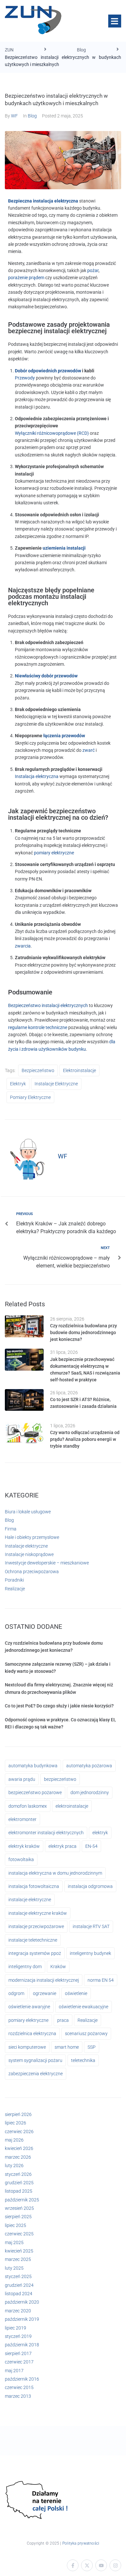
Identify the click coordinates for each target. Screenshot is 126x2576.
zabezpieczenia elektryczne (36, 2074)
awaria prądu (22, 1779)
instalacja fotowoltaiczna (34, 1886)
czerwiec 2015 (19, 2387)
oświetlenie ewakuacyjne (84, 2007)
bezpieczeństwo (38, 1070)
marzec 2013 (18, 2396)
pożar (93, 270)
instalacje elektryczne (56, 1084)
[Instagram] (115, 2565)
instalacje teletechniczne (33, 1940)
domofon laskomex (28, 1806)
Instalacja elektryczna (37, 776)
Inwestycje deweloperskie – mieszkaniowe (47, 1563)
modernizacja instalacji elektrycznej (44, 1980)
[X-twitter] (87, 2565)
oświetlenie (76, 1993)
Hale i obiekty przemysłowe (32, 1537)
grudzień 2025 (19, 2183)
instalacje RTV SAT (91, 1926)
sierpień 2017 (18, 2353)
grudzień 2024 (19, 2285)
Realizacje (15, 1589)
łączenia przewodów (64, 736)
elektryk (18, 1084)
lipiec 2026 (16, 2123)
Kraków (58, 1967)
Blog (81, 50)
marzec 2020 (18, 2311)
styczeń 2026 (18, 2174)
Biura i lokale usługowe (28, 1512)
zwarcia (23, 946)
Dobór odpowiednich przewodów (48, 371)
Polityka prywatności (81, 2543)
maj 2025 (14, 2242)
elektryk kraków (24, 1846)
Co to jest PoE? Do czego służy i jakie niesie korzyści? (59, 1706)
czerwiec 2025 (19, 2234)
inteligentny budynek (90, 1953)
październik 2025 (22, 2200)
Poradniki (14, 1580)
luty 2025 (14, 2268)
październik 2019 (22, 2319)
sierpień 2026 (18, 2114)
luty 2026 (14, 2165)
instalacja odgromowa (90, 1886)
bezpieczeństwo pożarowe (35, 1792)
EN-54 (91, 1846)
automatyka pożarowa (89, 1766)
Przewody (25, 378)
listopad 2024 (19, 2294)
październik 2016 (22, 2379)
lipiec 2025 (16, 2225)
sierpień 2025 (18, 2217)
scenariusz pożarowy (86, 2033)
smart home (67, 2047)
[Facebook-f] (73, 2565)
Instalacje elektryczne (26, 1546)
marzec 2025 (18, 2259)
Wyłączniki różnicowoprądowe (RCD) (52, 433)
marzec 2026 (18, 2157)
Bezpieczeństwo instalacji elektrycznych (48, 1005)
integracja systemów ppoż (35, 1953)
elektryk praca (63, 1846)
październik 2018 (22, 2345)
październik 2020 (22, 2302)
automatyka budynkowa (33, 1766)
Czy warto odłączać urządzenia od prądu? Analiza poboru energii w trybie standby (85, 1439)
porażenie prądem (26, 278)
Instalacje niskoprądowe (29, 1554)
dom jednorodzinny (90, 1792)
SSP (92, 2047)
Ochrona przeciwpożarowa (32, 1572)
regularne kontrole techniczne (38, 1027)
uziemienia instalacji (64, 548)
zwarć (89, 750)
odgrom (16, 1993)
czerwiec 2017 (19, 2362)
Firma (11, 1529)
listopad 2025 (19, 2191)
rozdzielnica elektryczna (32, 2033)
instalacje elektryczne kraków (38, 1913)
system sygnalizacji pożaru (35, 2060)
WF (14, 116)
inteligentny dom (25, 1967)
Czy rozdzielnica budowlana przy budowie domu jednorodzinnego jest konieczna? (84, 1332)
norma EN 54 (101, 1980)
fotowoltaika (21, 1859)
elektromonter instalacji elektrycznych (46, 1833)
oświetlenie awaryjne (29, 2007)
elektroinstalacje (79, 1070)
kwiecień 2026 (19, 2148)
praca (63, 2020)
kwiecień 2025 (19, 2251)
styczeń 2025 (18, 2276)
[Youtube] (101, 2565)
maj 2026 (14, 2140)
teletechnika (83, 2060)
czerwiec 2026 (19, 2132)
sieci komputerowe (27, 2047)
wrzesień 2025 (19, 2208)
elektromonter (22, 1819)
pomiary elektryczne (54, 853)
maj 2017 (14, 2371)
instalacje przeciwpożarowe (36, 1926)
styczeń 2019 (18, 2336)
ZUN (9, 50)
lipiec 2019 (16, 2328)
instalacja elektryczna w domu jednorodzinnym (55, 1873)
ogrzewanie (45, 1993)
